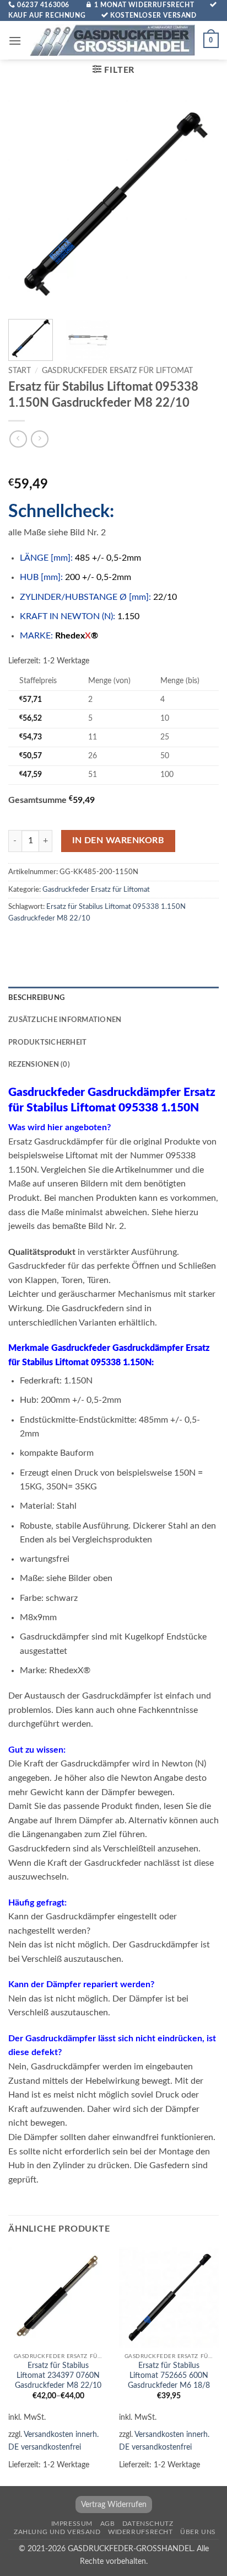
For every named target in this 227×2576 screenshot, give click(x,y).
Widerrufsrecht (140, 2532)
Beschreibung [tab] (36, 998)
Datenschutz (148, 2524)
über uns (198, 2532)
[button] (15, 41)
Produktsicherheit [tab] (47, 1042)
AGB (108, 2524)
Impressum (72, 2524)
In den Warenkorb (118, 841)
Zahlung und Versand (57, 2532)
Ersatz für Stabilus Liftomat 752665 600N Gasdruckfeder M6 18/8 (169, 2375)
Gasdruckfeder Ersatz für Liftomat (117, 371)
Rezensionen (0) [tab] (39, 1065)
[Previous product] (39, 439)
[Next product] (18, 439)
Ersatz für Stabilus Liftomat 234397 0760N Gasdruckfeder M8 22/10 (58, 2375)
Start (20, 371)
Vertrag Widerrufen (114, 2505)
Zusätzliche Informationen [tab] (65, 1020)
